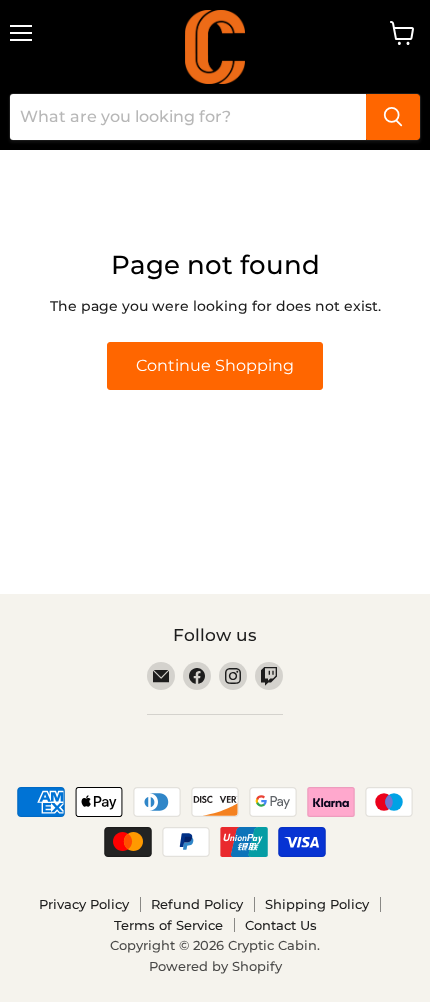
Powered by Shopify (215, 966)
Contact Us (281, 925)
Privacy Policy (84, 904)
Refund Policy (197, 904)
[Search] (393, 117)
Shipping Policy (317, 904)
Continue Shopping (215, 365)
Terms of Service (168, 925)
